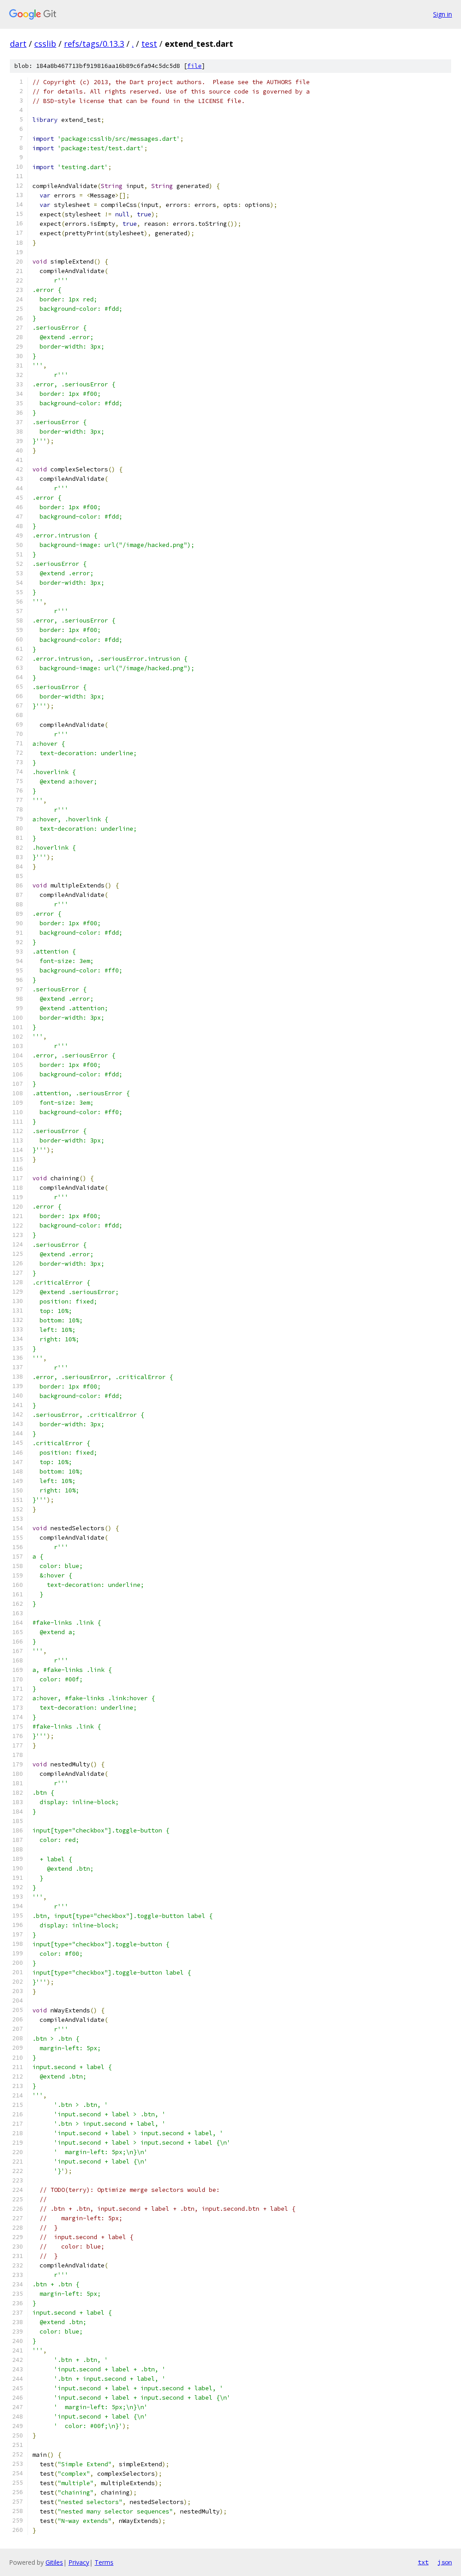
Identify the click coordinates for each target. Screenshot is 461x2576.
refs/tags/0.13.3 (94, 44)
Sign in (443, 14)
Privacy (79, 2562)
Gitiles (54, 2562)
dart (18, 44)
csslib (45, 44)
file (194, 66)
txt (423, 2562)
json (445, 2562)
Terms (104, 2562)
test (149, 44)
